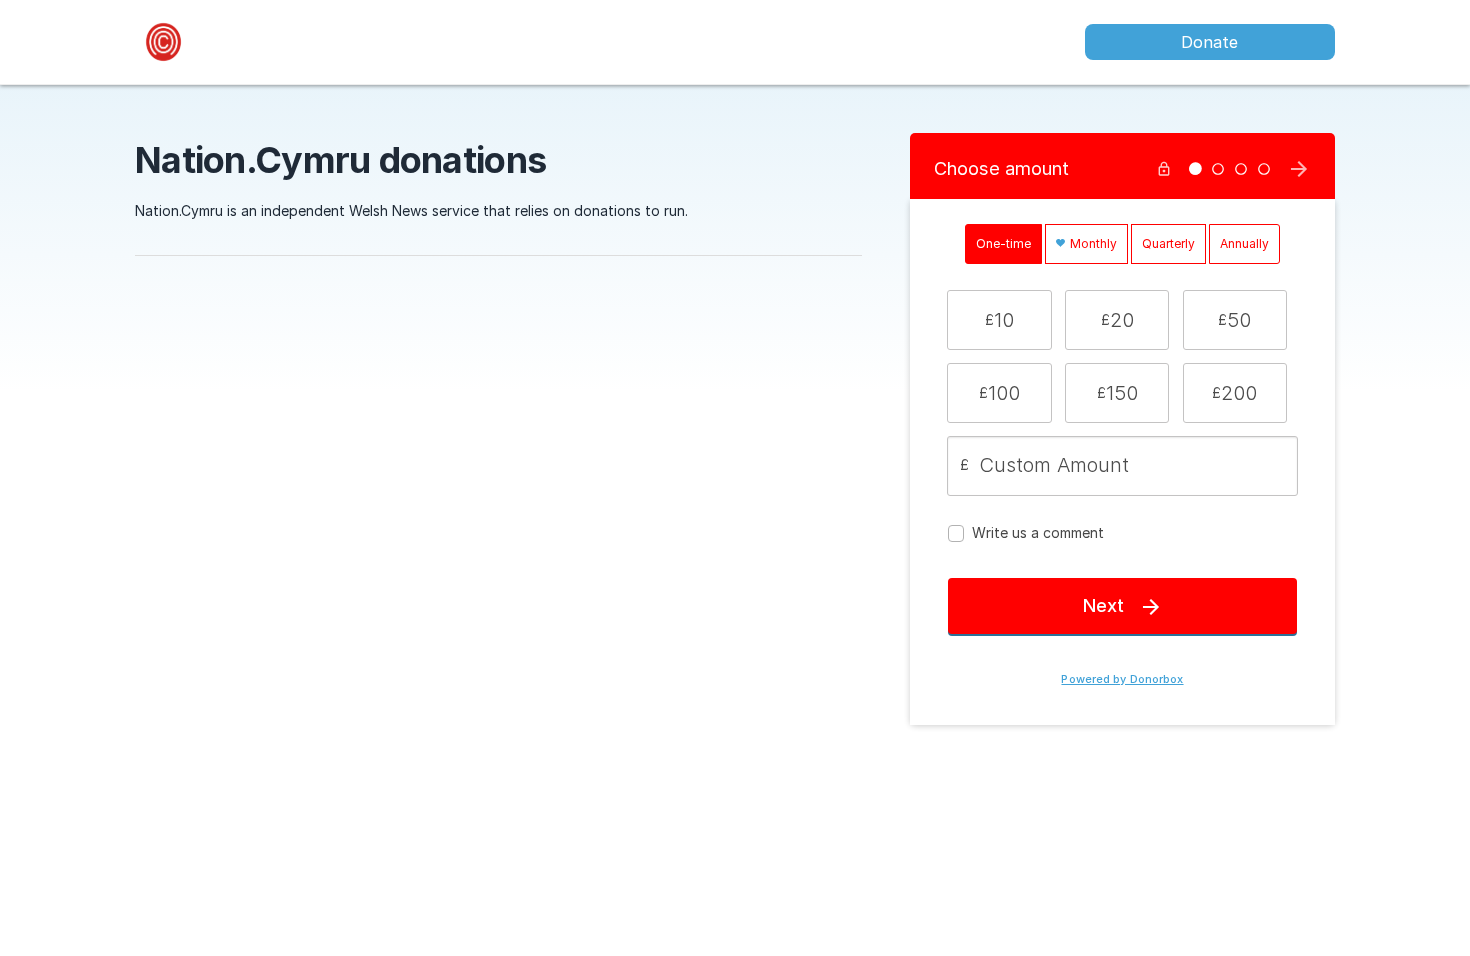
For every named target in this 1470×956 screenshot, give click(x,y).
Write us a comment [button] (1038, 532)
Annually (1244, 243)
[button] (999, 320)
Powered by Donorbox (1122, 679)
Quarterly (1168, 243)
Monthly (1092, 243)
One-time (1003, 243)
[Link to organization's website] (163, 40)
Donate (1209, 42)
